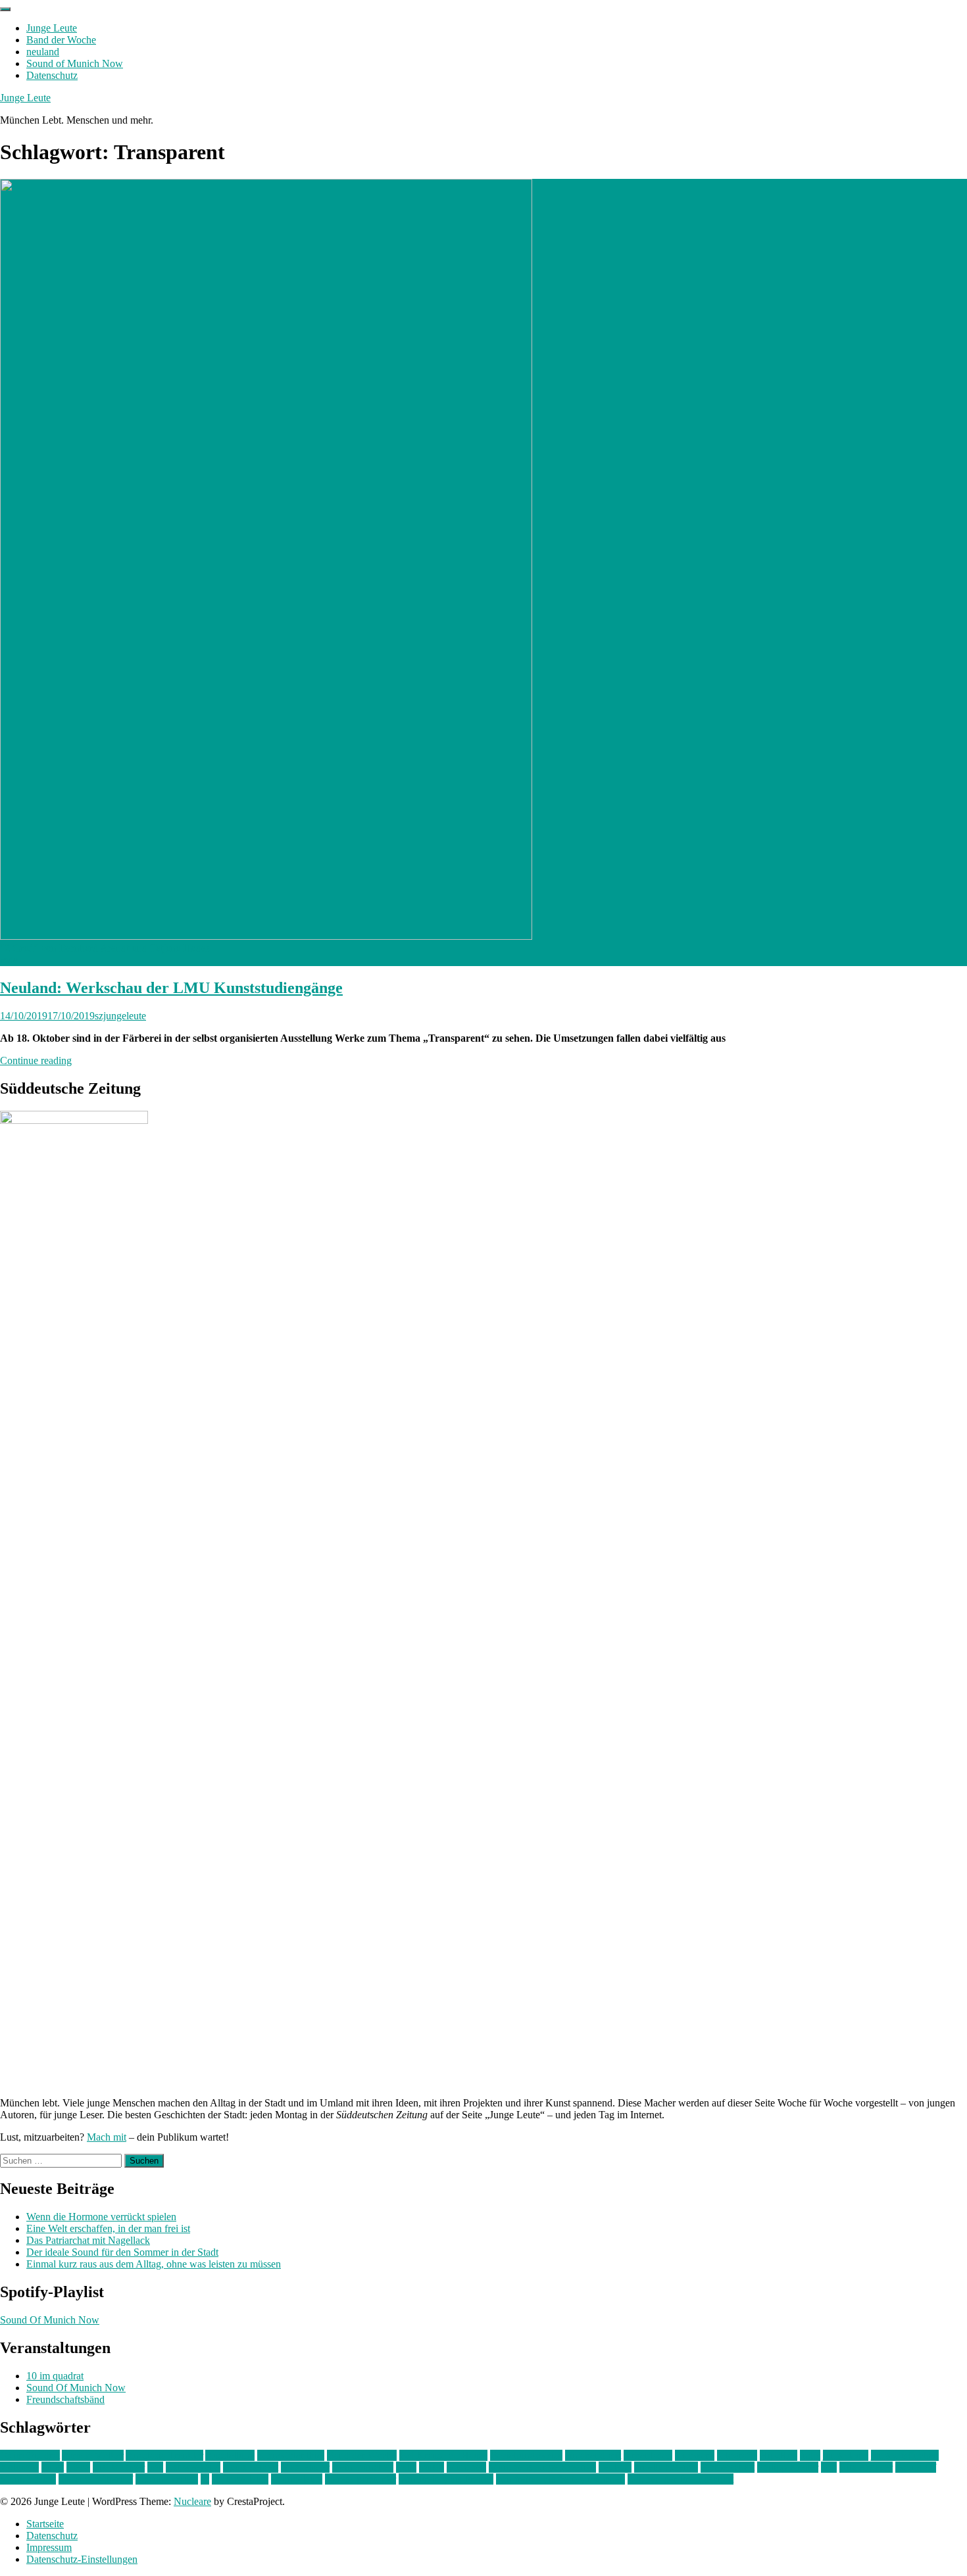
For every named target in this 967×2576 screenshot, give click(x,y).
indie (810, 2455)
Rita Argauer (866, 2467)
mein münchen (363, 2467)
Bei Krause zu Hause (443, 2455)
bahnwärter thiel (291, 2455)
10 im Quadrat (30, 2455)
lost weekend (193, 2467)
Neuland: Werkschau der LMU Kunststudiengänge (171, 988)
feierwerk (695, 2455)
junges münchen (905, 2455)
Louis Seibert (251, 2467)
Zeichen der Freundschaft (681, 2479)
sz (205, 2479)
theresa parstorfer (360, 2479)
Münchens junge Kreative (542, 2467)
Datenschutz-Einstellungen (82, 2559)
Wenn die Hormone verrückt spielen (101, 2217)
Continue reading (36, 1060)
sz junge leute (240, 2479)
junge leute (846, 2455)
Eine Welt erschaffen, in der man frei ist (108, 2228)
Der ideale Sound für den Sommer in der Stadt (122, 2252)
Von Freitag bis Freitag (446, 2479)
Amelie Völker (93, 2455)
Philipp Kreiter (788, 2467)
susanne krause (167, 2479)
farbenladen (648, 2455)
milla (406, 2467)
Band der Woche (61, 40)
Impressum (49, 2547)
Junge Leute (52, 28)
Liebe (78, 2467)
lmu (155, 2467)
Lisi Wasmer (119, 2467)
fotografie (737, 2455)
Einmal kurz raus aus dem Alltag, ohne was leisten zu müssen (154, 2264)
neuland (43, 52)
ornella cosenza (666, 2467)
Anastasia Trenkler (164, 2455)
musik (432, 2467)
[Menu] (5, 9)
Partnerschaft (728, 2467)
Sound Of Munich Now (50, 2320)
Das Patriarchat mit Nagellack (88, 2240)
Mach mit (107, 2137)
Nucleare (192, 2501)
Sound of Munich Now (75, 63)
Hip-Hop (779, 2455)
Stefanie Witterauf (96, 2479)
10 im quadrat (55, 2376)
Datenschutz (52, 75)
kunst (53, 2467)
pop (829, 2467)
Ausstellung (230, 2455)
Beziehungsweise (526, 2455)
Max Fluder (305, 2467)
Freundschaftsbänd (65, 2399)
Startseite (45, 2524)
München (466, 2467)
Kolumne (19, 2467)
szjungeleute (120, 1016)
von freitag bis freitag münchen (560, 2479)
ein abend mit (593, 2455)
